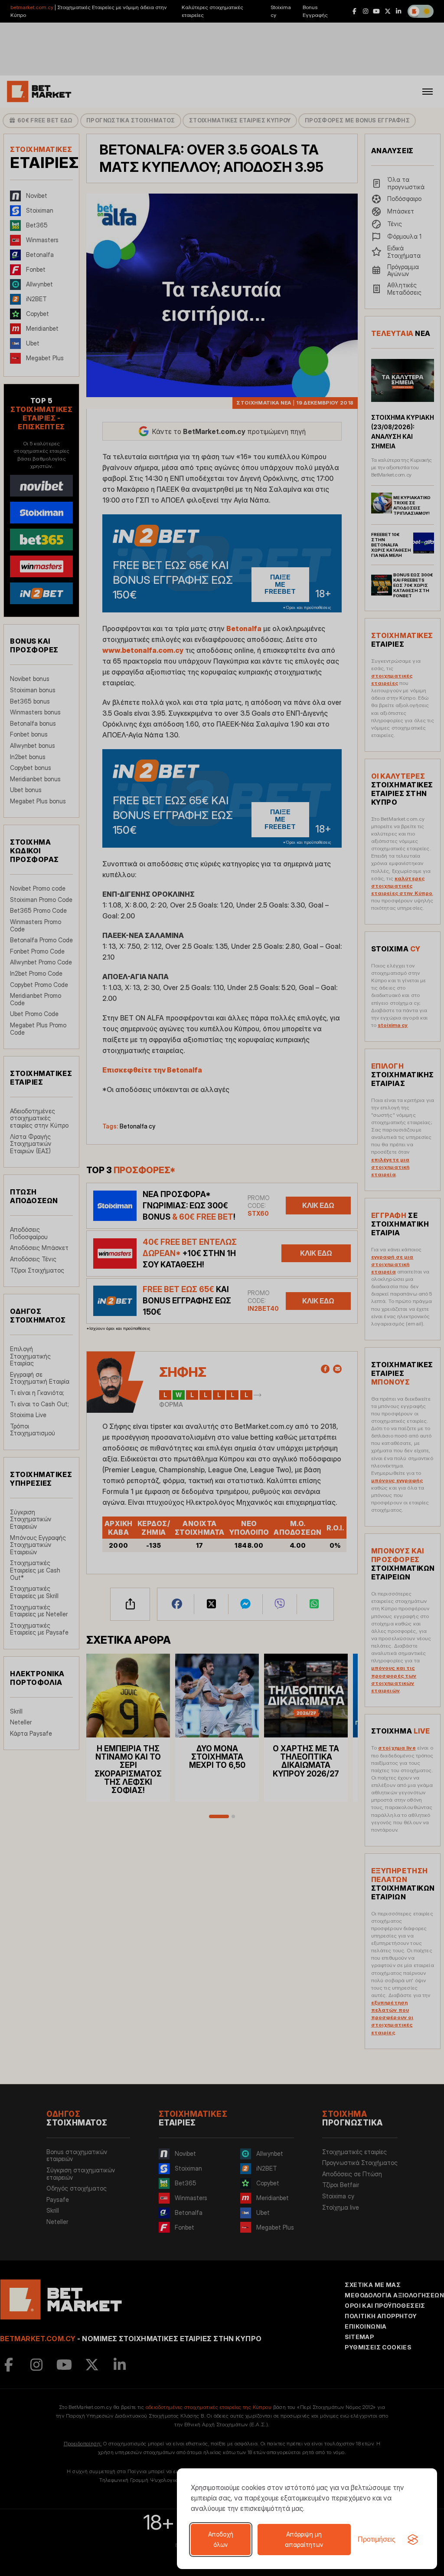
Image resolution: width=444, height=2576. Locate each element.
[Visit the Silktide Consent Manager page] (413, 2540)
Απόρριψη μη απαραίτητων (304, 2539)
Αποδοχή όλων (221, 2539)
